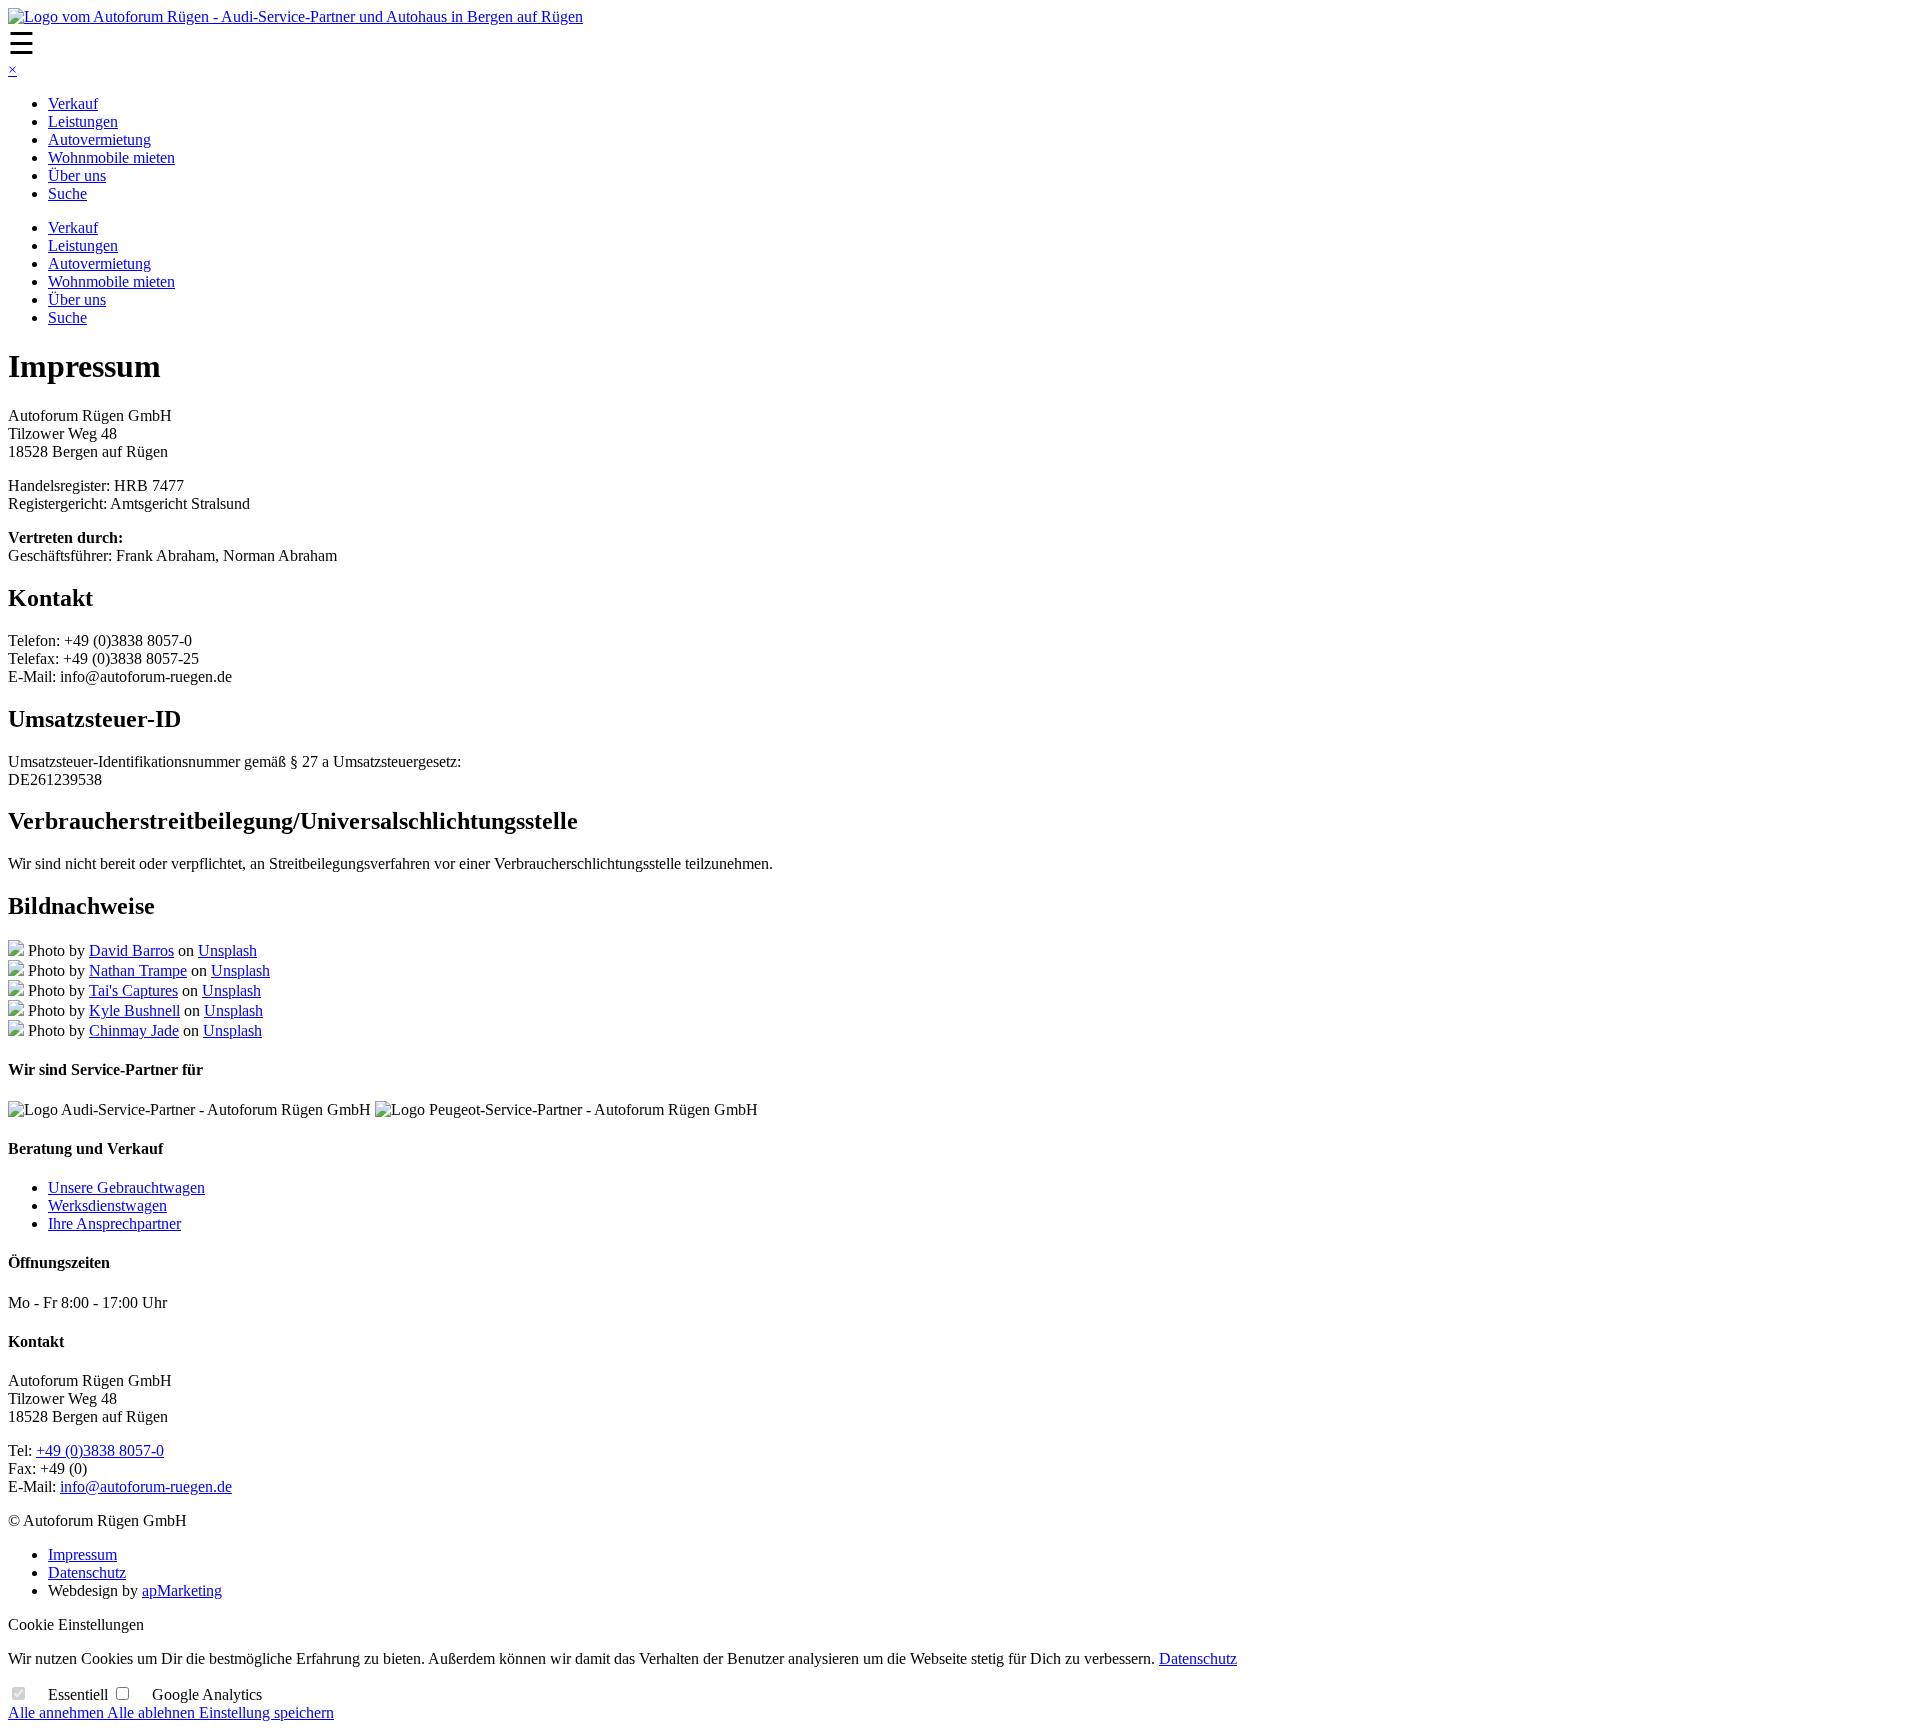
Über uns (77, 175)
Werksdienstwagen (107, 1205)
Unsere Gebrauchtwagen (126, 1187)
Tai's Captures (133, 990)
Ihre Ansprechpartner (114, 1223)
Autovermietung (99, 139)
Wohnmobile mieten (111, 157)
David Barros (131, 950)
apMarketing (182, 1590)
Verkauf (73, 103)
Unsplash (227, 950)
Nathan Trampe (138, 970)
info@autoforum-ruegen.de (146, 1486)
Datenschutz (87, 1572)
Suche (67, 193)
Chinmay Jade (134, 1030)
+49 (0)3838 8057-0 (100, 1450)
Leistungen (83, 121)
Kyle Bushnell (134, 1010)
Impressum (82, 1554)
